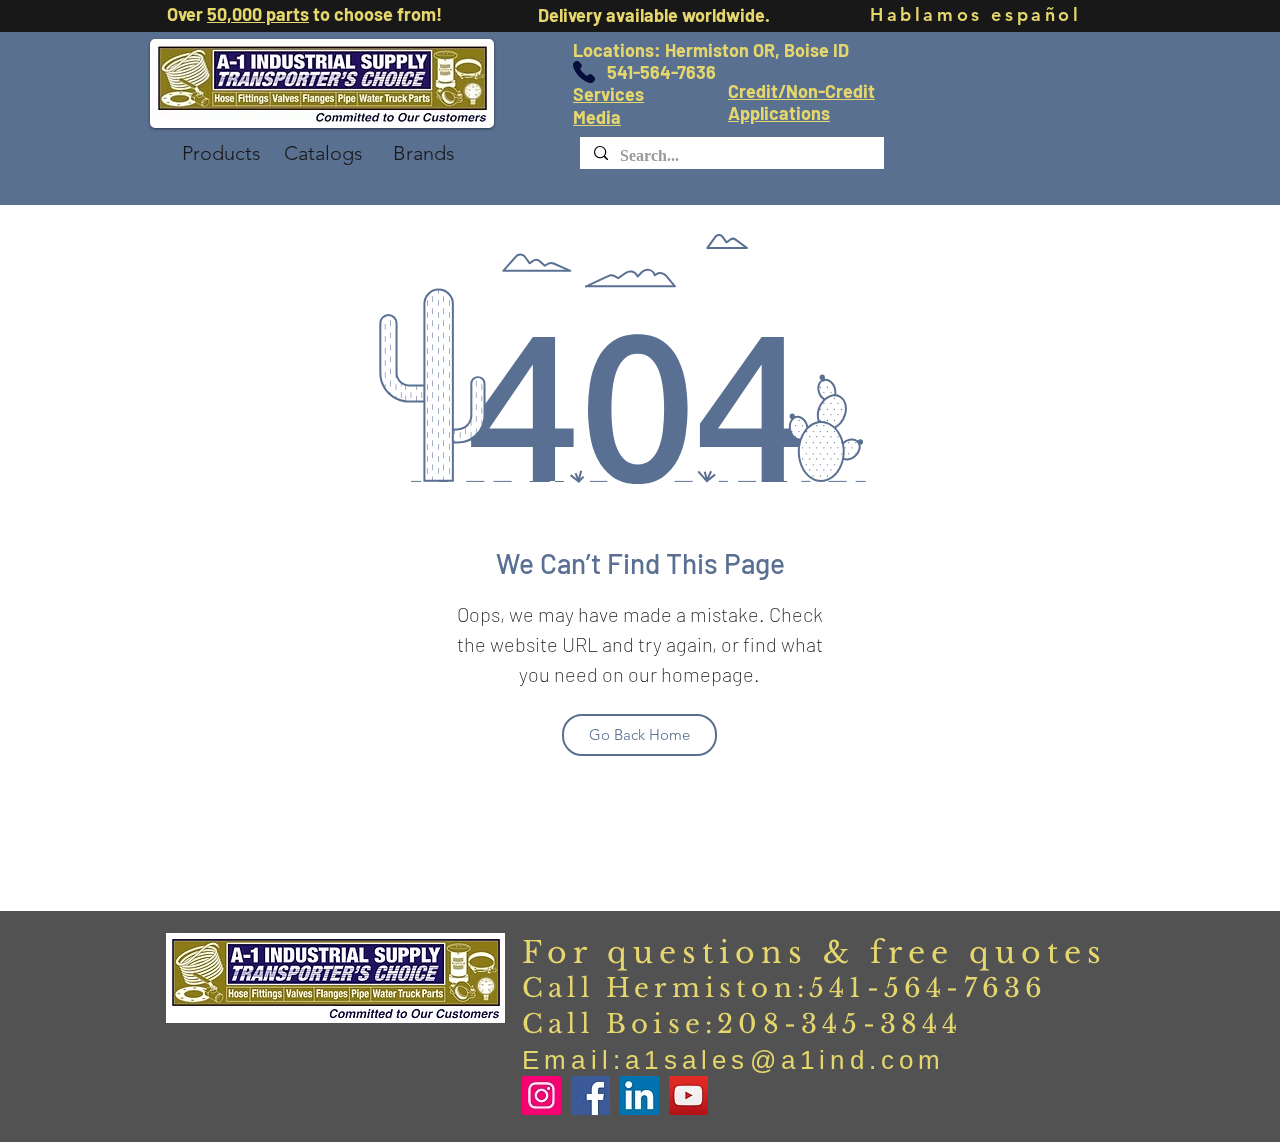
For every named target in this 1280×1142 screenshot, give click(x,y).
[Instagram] (541, 1095)
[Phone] (584, 72)
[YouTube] (688, 1095)
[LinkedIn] (639, 1095)
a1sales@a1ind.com (785, 1060)
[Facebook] (590, 1095)
